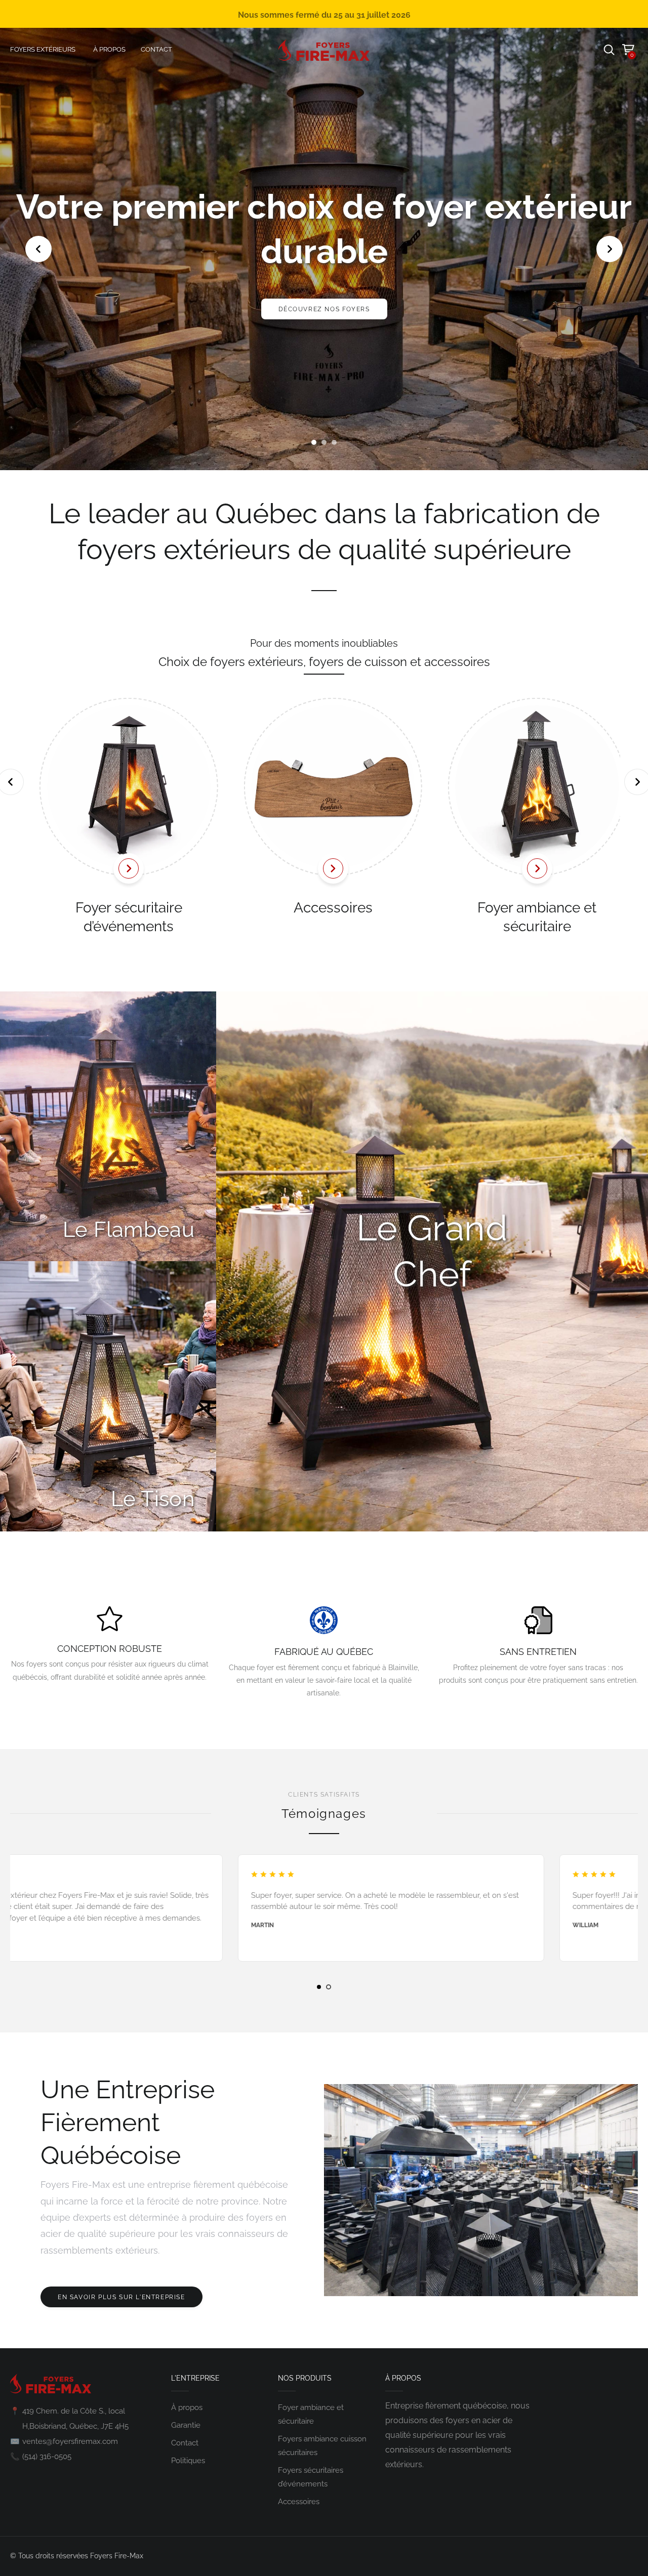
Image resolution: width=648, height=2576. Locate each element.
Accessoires (324, 908)
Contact (185, 2443)
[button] (314, 442)
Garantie (186, 2425)
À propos (187, 2407)
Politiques (188, 2461)
